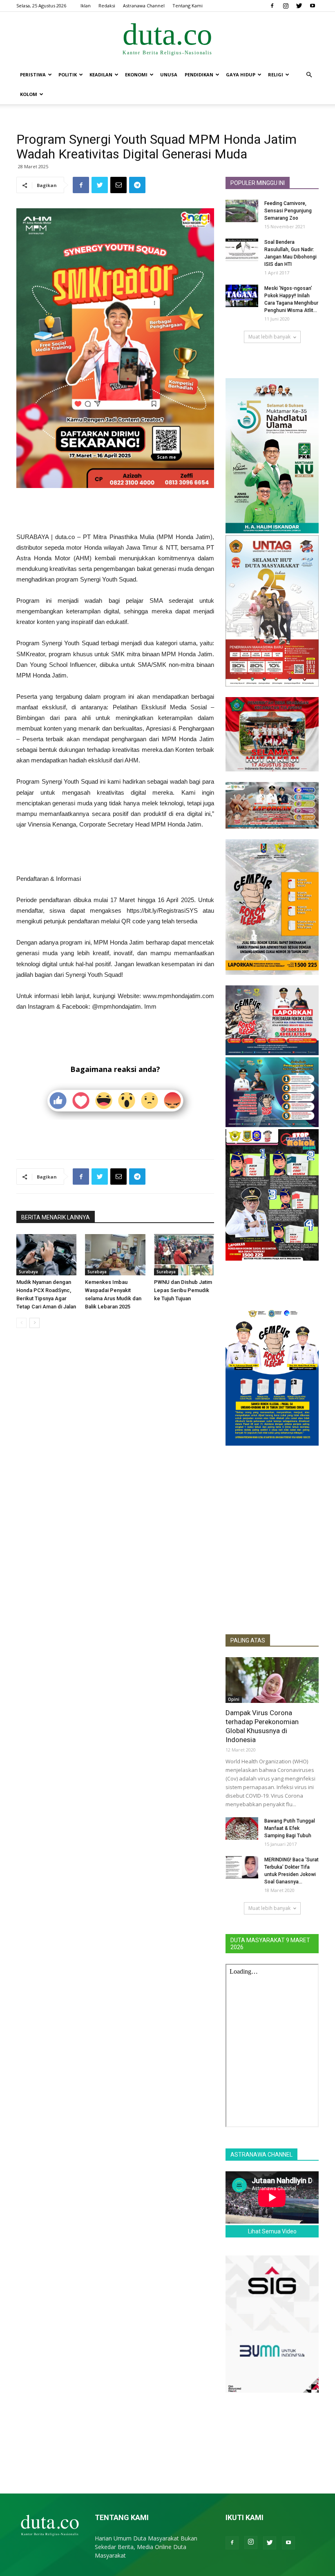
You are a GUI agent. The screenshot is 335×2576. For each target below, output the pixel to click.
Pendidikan (199, 75)
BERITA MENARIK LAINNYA (56, 1217)
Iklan (86, 6)
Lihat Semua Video (272, 2231)
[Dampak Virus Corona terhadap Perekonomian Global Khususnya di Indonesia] (272, 1680)
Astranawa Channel (144, 6)
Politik (68, 75)
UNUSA (169, 75)
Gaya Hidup (241, 75)
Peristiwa (33, 75)
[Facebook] (272, 6)
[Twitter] (299, 6)
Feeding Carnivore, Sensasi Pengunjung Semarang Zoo (288, 211)
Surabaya (28, 1272)
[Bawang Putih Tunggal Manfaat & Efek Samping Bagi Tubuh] (242, 1828)
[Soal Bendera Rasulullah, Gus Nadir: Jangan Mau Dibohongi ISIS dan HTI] (242, 250)
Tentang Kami (188, 6)
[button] (309, 75)
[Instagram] (286, 6)
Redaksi (107, 6)
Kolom (29, 94)
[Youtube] (313, 6)
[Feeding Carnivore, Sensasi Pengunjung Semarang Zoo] (242, 211)
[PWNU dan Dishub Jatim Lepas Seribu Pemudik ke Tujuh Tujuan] (184, 1255)
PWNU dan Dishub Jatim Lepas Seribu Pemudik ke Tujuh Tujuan (183, 1290)
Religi (276, 75)
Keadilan (101, 75)
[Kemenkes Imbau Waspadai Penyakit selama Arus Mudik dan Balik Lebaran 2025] (115, 1255)
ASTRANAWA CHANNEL (261, 2155)
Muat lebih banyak (269, 337)
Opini (234, 1699)
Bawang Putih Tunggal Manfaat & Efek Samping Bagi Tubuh (290, 1828)
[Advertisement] (115, 511)
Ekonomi (136, 75)
